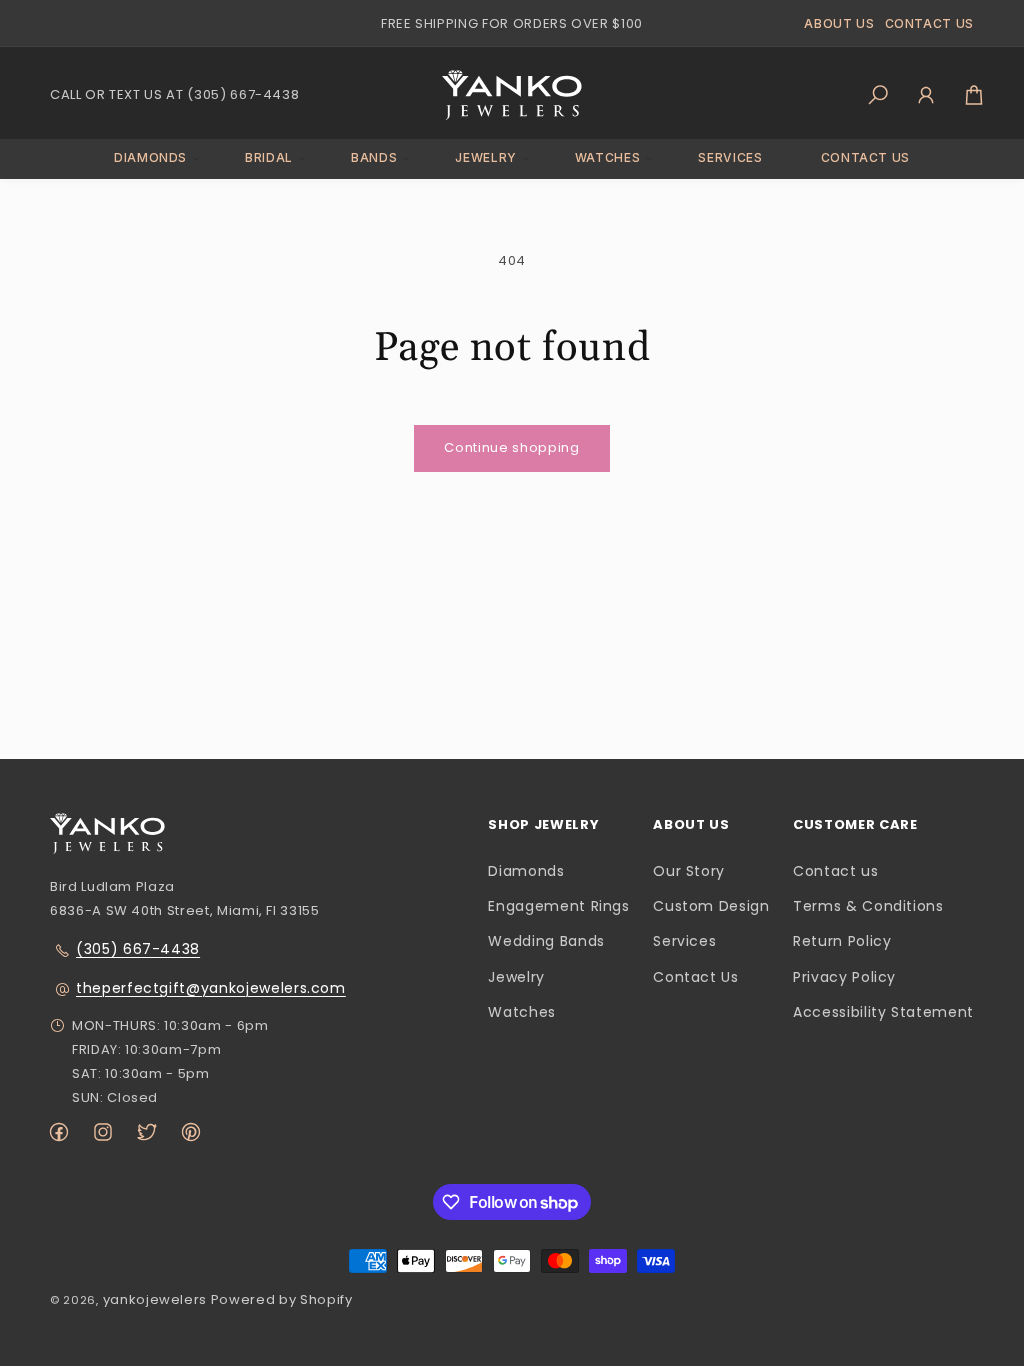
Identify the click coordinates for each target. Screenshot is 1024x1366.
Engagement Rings (558, 906)
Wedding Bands (546, 941)
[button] (150, 158)
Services (684, 941)
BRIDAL (269, 157)
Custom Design (711, 906)
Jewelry (516, 977)
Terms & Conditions (868, 906)
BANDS (374, 157)
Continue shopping (511, 447)
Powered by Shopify (282, 1299)
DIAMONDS (150, 157)
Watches (522, 1012)
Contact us (836, 871)
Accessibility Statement (883, 1012)
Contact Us (696, 977)
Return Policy (842, 941)
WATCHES (608, 157)
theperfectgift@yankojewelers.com (211, 988)
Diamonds (526, 871)
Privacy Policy (844, 977)
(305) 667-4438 (138, 949)
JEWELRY (486, 157)
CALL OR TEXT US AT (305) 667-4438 (174, 94)
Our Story (689, 871)
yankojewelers (155, 1299)
